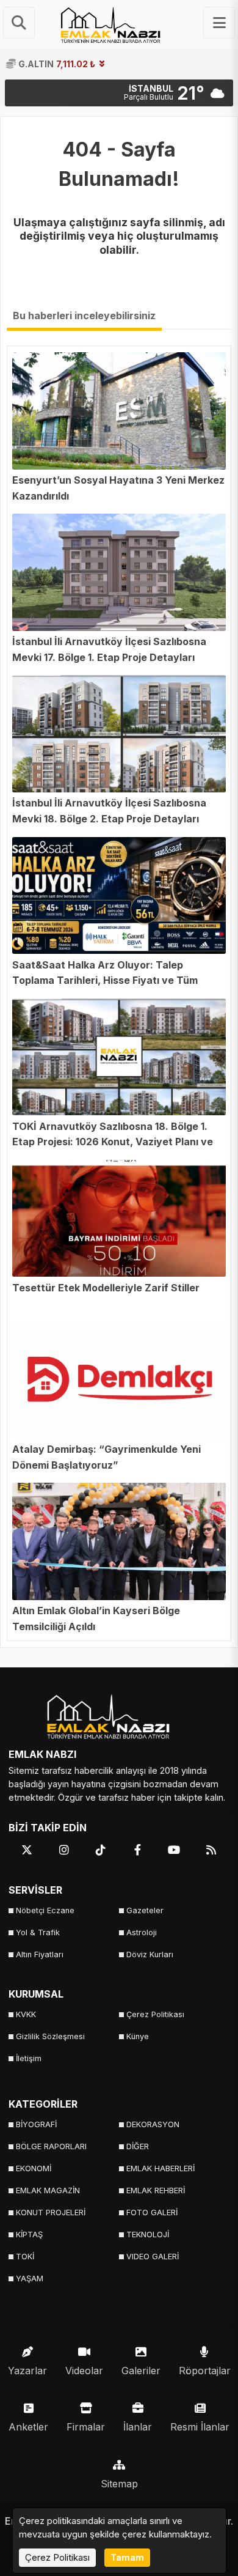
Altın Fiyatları (40, 1954)
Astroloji (142, 1932)
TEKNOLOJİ (148, 2235)
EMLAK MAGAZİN (48, 2190)
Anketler (28, 2427)
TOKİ (25, 2257)
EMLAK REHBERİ (156, 2190)
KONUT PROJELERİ (51, 2212)
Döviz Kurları (150, 1954)
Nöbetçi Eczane (45, 1910)
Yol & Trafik (38, 1932)
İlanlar (138, 2427)
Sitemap (119, 2484)
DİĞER (138, 2146)
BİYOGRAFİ (36, 2124)
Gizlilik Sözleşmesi (50, 2036)
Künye (138, 2036)
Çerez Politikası (155, 2014)
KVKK (26, 2014)
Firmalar (86, 2427)
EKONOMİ (34, 2168)
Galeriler (141, 2371)
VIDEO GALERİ (153, 2257)
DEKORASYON (153, 2124)
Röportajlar (205, 2371)
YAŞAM (30, 2279)
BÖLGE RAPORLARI (51, 2146)
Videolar (84, 2371)
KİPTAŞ (29, 2235)
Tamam (127, 2557)
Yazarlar (27, 2371)
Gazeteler (145, 1910)
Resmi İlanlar (200, 2427)
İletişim (29, 2058)
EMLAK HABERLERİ (160, 2168)
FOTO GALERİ (152, 2212)
